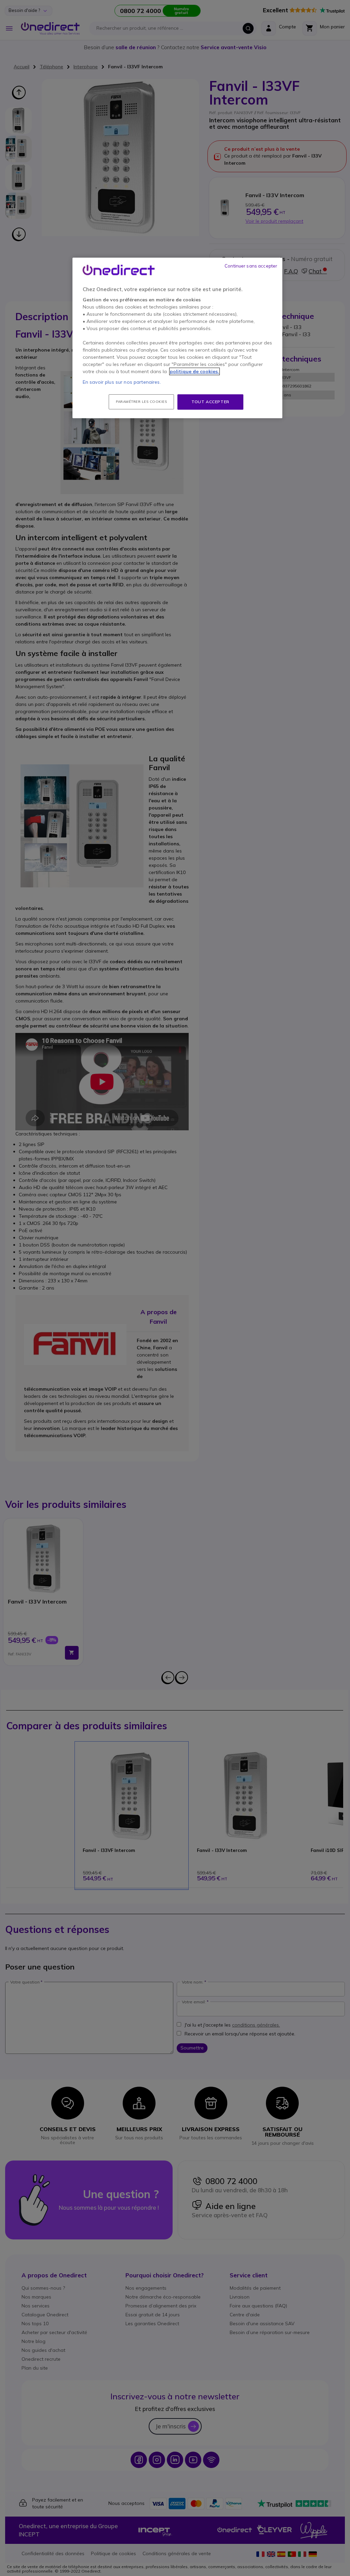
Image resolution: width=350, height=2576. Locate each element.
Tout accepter (210, 402)
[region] (177, 338)
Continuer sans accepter (251, 266)
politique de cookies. (194, 371)
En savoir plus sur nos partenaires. (122, 382)
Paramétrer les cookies (141, 402)
